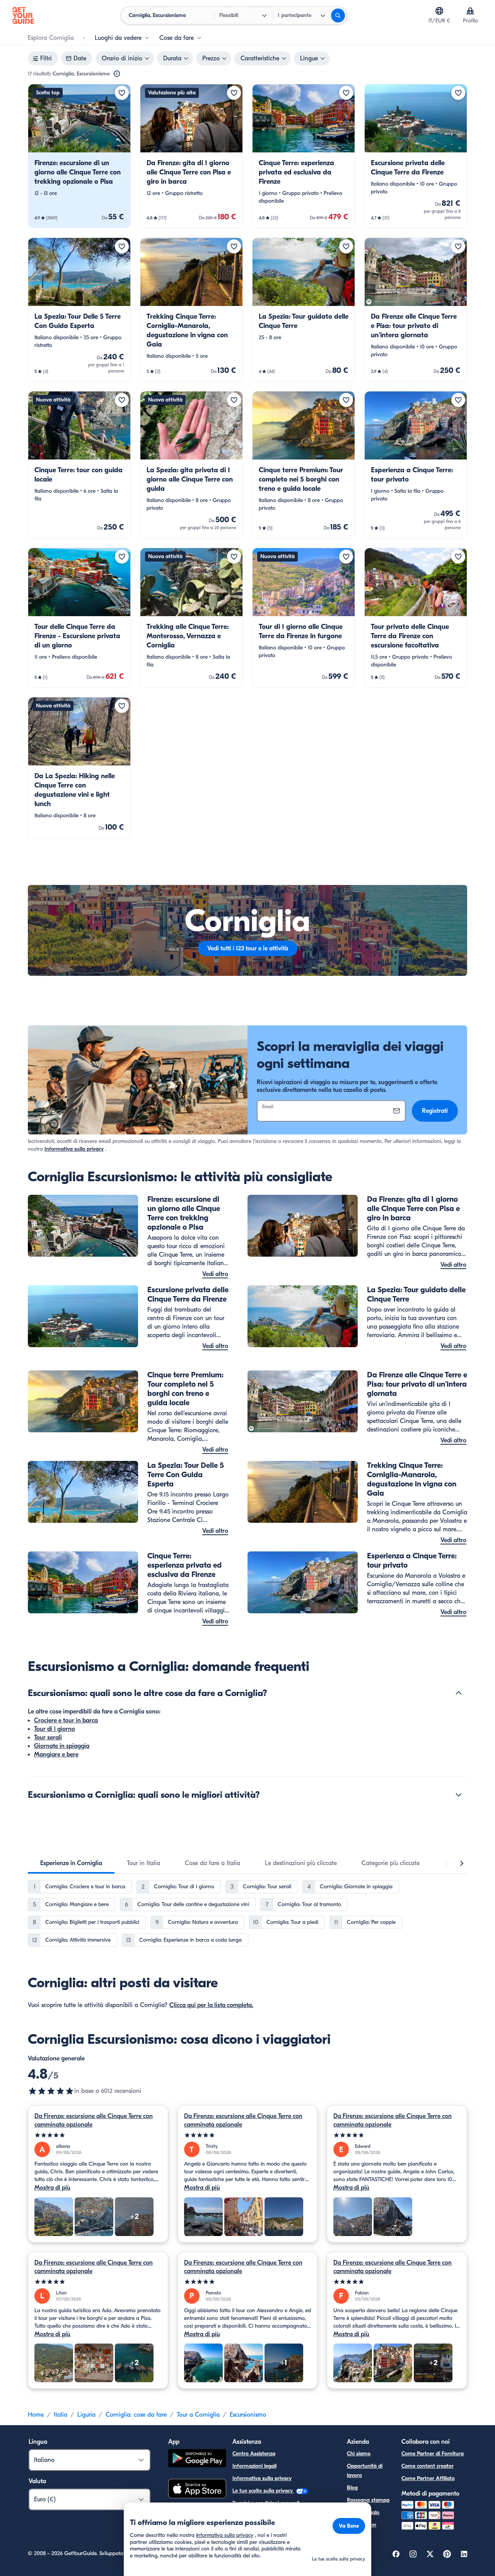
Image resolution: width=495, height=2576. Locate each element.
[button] (79, 156)
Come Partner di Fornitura (433, 2454)
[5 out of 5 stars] (98, 2135)
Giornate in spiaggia (62, 1746)
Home (36, 2415)
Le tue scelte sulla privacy (263, 2491)
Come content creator (428, 2466)
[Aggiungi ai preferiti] (122, 93)
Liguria (86, 2415)
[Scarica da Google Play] (197, 2459)
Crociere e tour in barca (66, 1720)
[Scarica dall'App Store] (197, 2490)
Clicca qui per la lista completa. (211, 2005)
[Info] (117, 74)
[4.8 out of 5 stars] (51, 2091)
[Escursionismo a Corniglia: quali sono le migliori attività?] (459, 1795)
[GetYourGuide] (23, 15)
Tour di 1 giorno (55, 1729)
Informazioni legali (254, 2466)
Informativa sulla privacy (74, 1149)
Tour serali (48, 1737)
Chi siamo (359, 2454)
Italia (61, 2415)
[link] (79, 156)
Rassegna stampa (368, 2500)
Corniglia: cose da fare (136, 2415)
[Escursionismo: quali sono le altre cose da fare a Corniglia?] (459, 1693)
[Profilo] (470, 11)
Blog (352, 2488)
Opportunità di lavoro (365, 2471)
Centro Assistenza (254, 2454)
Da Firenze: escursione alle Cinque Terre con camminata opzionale (94, 2120)
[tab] (71, 1863)
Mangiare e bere (56, 1754)
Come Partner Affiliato (428, 2478)
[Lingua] (439, 11)
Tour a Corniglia (198, 2415)
